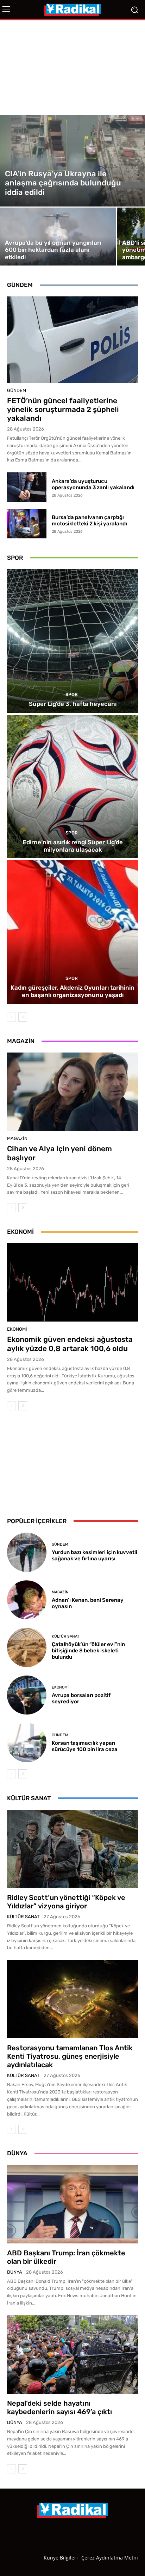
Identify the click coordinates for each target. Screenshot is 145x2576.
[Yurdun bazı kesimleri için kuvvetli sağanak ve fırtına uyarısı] (27, 1552)
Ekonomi (17, 1329)
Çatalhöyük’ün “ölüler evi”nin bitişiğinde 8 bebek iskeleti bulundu (88, 1651)
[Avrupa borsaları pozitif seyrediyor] (27, 1695)
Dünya (15, 2272)
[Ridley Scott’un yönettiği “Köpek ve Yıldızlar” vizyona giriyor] (72, 1849)
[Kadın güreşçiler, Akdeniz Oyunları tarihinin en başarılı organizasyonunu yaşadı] (72, 932)
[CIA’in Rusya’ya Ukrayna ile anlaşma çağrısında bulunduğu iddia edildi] (72, 161)
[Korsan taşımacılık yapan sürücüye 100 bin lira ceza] (27, 1743)
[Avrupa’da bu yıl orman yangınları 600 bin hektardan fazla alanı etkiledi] (58, 237)
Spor (72, 694)
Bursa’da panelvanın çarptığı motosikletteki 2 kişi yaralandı (89, 520)
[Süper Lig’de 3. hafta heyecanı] (72, 641)
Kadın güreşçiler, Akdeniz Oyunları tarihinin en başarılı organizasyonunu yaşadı (72, 991)
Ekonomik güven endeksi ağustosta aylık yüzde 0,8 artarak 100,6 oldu (70, 1344)
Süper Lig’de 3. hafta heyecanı (73, 704)
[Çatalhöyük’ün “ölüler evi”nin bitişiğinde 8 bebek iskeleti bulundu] (27, 1647)
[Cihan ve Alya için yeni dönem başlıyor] (72, 1092)
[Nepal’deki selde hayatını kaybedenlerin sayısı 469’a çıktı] (72, 2355)
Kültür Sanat (65, 1636)
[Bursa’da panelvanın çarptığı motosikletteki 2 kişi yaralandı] (27, 524)
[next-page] (23, 1017)
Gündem (17, 390)
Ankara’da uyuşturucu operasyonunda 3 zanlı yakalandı (93, 484)
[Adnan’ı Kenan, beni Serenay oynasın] (27, 1600)
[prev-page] (11, 1017)
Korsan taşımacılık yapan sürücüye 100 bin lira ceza (85, 1746)
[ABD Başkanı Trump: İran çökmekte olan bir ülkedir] (72, 2204)
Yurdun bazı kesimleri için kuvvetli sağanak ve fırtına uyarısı (94, 1555)
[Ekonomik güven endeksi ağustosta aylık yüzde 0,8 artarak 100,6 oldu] (72, 1282)
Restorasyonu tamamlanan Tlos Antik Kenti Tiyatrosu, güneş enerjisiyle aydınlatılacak (70, 2056)
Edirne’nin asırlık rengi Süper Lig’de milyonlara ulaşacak (73, 846)
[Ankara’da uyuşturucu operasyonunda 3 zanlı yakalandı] (27, 487)
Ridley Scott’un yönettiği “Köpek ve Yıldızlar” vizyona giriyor (66, 1902)
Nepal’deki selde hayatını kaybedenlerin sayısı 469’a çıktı (59, 2407)
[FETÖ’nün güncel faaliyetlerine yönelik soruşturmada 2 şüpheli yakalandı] (72, 340)
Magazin (17, 1138)
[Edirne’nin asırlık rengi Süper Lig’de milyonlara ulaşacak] (72, 786)
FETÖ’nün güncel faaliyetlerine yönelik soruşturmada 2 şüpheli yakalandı (63, 409)
